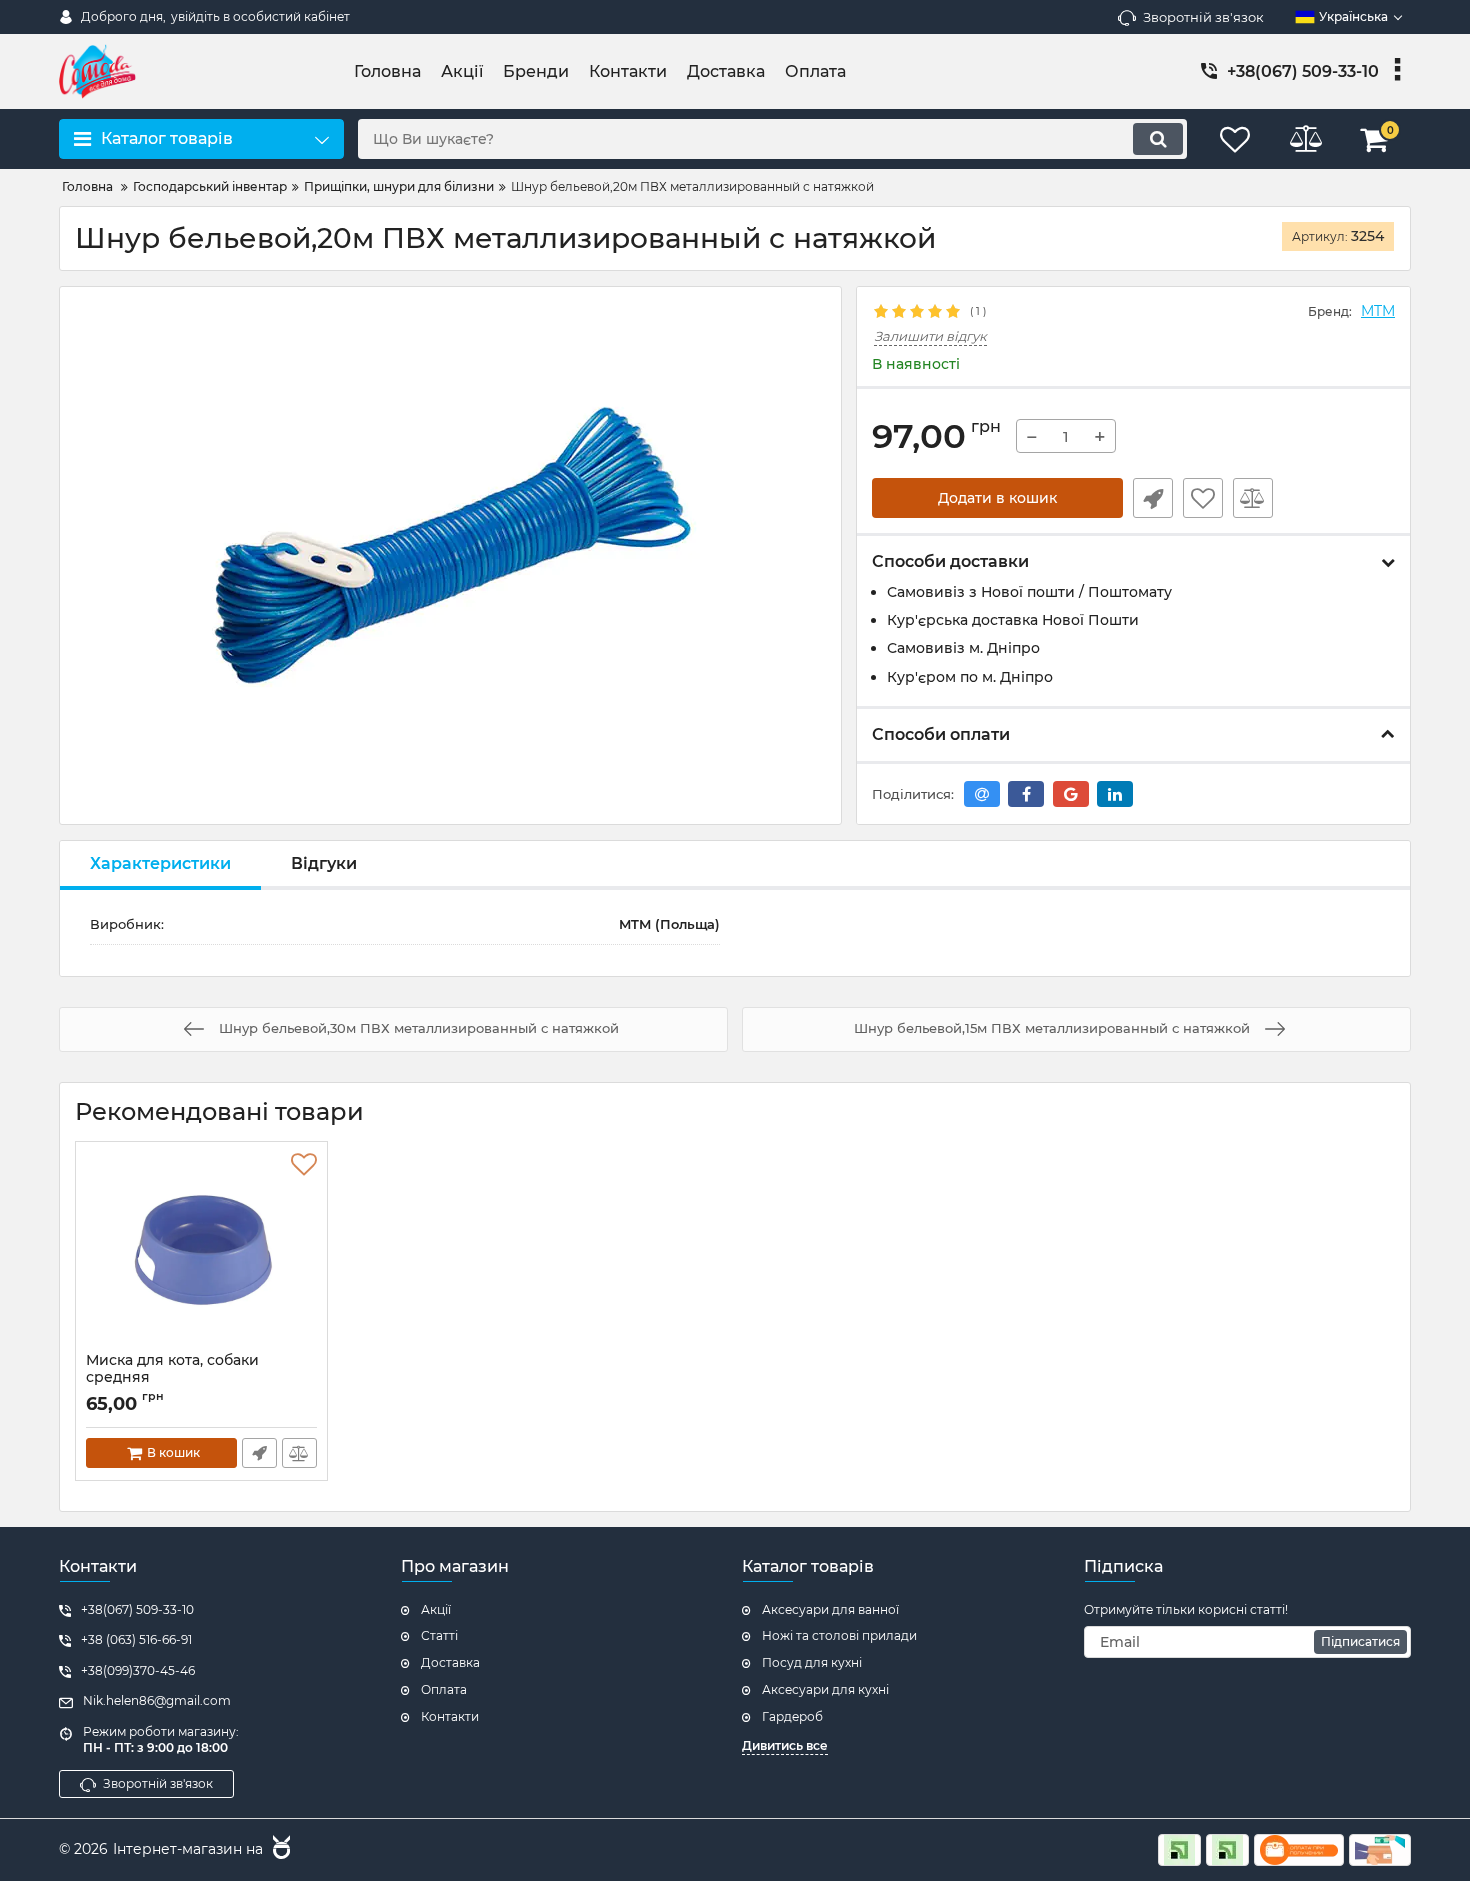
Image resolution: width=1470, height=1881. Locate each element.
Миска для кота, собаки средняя (172, 1378)
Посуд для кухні (812, 1662)
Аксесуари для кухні (825, 1689)
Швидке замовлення (1153, 498)
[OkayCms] (279, 1850)
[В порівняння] (1253, 498)
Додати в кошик (997, 498)
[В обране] (1203, 498)
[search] (1158, 139)
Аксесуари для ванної (830, 1609)
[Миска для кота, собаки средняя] (201, 1252)
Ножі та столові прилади (839, 1635)
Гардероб (792, 1716)
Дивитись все (785, 1745)
